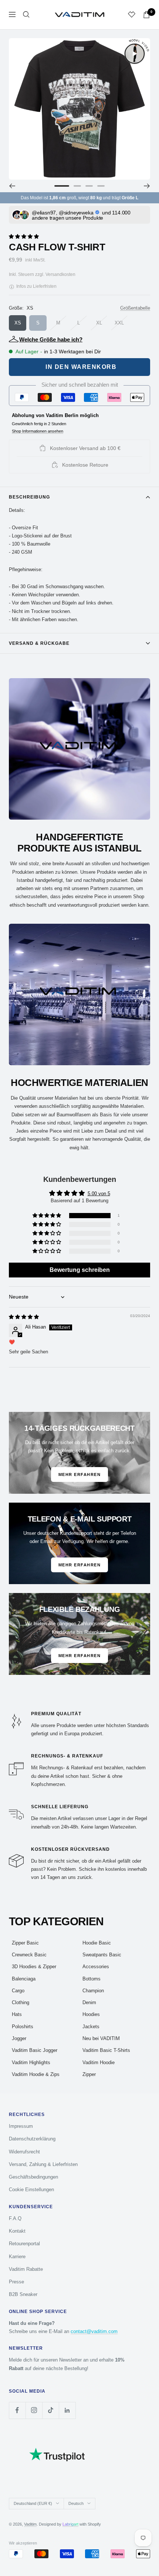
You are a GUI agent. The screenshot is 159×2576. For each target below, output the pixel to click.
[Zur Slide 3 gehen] (89, 186)
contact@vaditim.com (94, 2331)
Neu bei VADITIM (101, 2038)
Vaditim (30, 2524)
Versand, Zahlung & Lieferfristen (43, 2164)
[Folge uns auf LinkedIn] (67, 2410)
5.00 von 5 (99, 1194)
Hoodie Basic (97, 1943)
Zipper (89, 2074)
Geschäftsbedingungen (33, 2177)
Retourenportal (24, 2244)
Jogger (19, 2038)
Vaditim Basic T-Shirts (106, 2050)
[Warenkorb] (146, 15)
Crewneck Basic (29, 1955)
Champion (93, 1991)
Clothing (21, 2002)
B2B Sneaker (23, 2294)
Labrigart (70, 2524)
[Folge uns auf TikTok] (50, 2410)
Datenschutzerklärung (32, 2139)
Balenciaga (24, 1979)
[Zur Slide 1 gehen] (62, 186)
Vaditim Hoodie (99, 2062)
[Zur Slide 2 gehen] (77, 186)
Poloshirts (23, 2027)
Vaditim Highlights (31, 2062)
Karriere (17, 2257)
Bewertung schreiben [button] (80, 1270)
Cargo (18, 1991)
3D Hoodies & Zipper (34, 1967)
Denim (89, 2002)
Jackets (91, 2027)
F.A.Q (15, 2218)
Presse (16, 2282)
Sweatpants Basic (102, 1955)
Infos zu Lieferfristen (36, 286)
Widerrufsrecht (24, 2152)
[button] (24, 236)
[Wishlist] (132, 14)
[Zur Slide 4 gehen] (101, 186)
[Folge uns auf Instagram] (34, 2410)
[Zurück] (12, 186)
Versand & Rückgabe (39, 643)
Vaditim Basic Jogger (35, 2050)
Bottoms (92, 1979)
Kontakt (17, 2231)
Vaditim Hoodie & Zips (36, 2074)
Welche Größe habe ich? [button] (51, 339)
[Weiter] (147, 186)
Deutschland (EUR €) (33, 2503)
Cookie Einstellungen (31, 2190)
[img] (24, 1317)
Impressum (21, 2126)
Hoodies (91, 2014)
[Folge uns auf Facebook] (17, 2410)
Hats (17, 2014)
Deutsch (76, 2503)
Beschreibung (29, 497)
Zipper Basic (25, 1943)
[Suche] (26, 14)
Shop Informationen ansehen (38, 431)
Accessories (96, 1967)
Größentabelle (135, 308)
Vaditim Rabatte (26, 2269)
